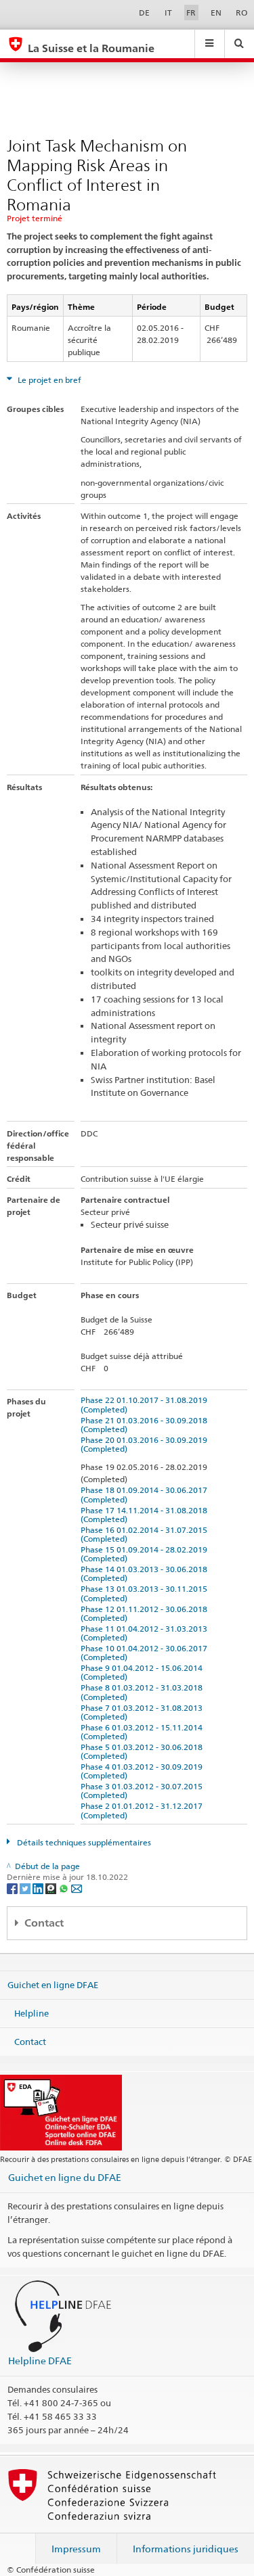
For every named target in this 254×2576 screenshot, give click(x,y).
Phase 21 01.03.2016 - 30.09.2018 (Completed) (146, 1425)
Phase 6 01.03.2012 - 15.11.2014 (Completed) (144, 1732)
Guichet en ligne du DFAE (65, 2177)
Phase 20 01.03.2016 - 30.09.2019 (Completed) (146, 1444)
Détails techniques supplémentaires (83, 1842)
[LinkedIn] (39, 1888)
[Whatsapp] (65, 1888)
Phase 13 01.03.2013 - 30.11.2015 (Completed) (146, 1593)
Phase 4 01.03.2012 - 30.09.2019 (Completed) (144, 1771)
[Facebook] (13, 1888)
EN (216, 13)
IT (168, 13)
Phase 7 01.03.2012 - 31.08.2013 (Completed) (144, 1712)
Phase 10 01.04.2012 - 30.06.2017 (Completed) (146, 1653)
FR (191, 13)
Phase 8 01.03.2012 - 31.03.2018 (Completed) (144, 1692)
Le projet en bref (48, 380)
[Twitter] (26, 1888)
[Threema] (52, 1888)
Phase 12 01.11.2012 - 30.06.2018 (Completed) (146, 1613)
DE (144, 13)
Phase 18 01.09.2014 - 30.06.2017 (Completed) (146, 1494)
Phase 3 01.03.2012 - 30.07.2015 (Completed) (144, 1791)
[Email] (77, 1888)
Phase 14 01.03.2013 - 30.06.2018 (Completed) (146, 1573)
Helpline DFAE (40, 2361)
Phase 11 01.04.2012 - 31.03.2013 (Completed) (146, 1633)
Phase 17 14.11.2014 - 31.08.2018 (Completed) (146, 1515)
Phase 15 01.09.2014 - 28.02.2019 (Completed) (146, 1554)
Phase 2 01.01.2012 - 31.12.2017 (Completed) (144, 1810)
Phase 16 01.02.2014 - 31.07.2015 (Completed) (146, 1534)
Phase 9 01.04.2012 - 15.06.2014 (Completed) (144, 1672)
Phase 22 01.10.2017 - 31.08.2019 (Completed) (146, 1404)
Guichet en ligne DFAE (53, 1985)
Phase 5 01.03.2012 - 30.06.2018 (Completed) (144, 1751)
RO (241, 13)
